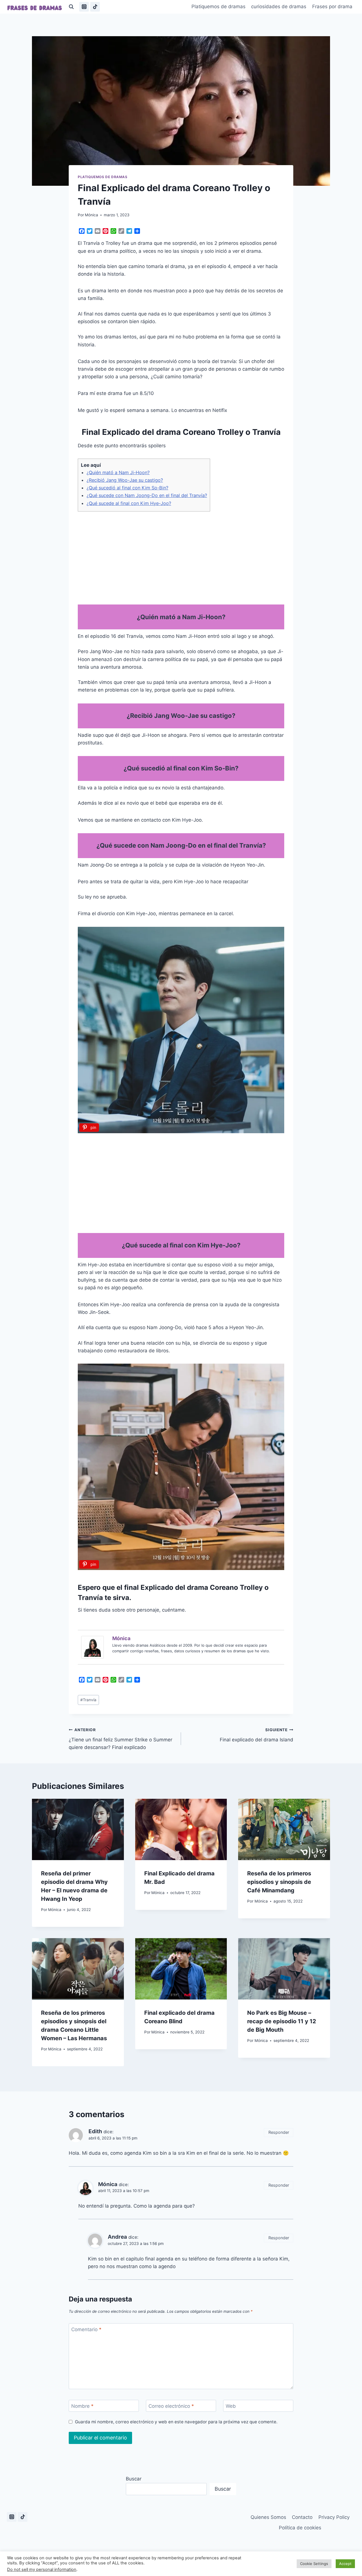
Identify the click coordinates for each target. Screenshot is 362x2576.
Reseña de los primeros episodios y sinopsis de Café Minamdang (279, 1882)
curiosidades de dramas (279, 7)
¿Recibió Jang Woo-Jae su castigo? (125, 480)
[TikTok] (95, 7)
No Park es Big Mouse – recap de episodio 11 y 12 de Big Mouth (282, 2021)
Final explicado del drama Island (257, 1735)
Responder (279, 2132)
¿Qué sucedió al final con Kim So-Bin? (127, 488)
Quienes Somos (268, 2517)
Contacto (302, 2517)
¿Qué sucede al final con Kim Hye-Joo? (129, 503)
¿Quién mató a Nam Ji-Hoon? (118, 472)
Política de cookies (300, 2528)
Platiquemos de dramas (218, 7)
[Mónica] (94, 1647)
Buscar (134, 2479)
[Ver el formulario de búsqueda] (71, 7)
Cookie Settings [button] (314, 2564)
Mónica (91, 215)
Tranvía (88, 1700)
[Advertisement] (181, 556)
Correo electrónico (171, 2406)
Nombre (82, 2406)
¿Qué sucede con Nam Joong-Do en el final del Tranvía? (147, 495)
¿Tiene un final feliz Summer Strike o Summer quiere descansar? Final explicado (120, 1739)
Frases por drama (332, 7)
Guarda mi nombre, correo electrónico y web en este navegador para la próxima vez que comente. (176, 2422)
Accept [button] (345, 2564)
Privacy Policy (334, 2517)
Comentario (86, 2329)
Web (231, 2406)
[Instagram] (84, 7)
